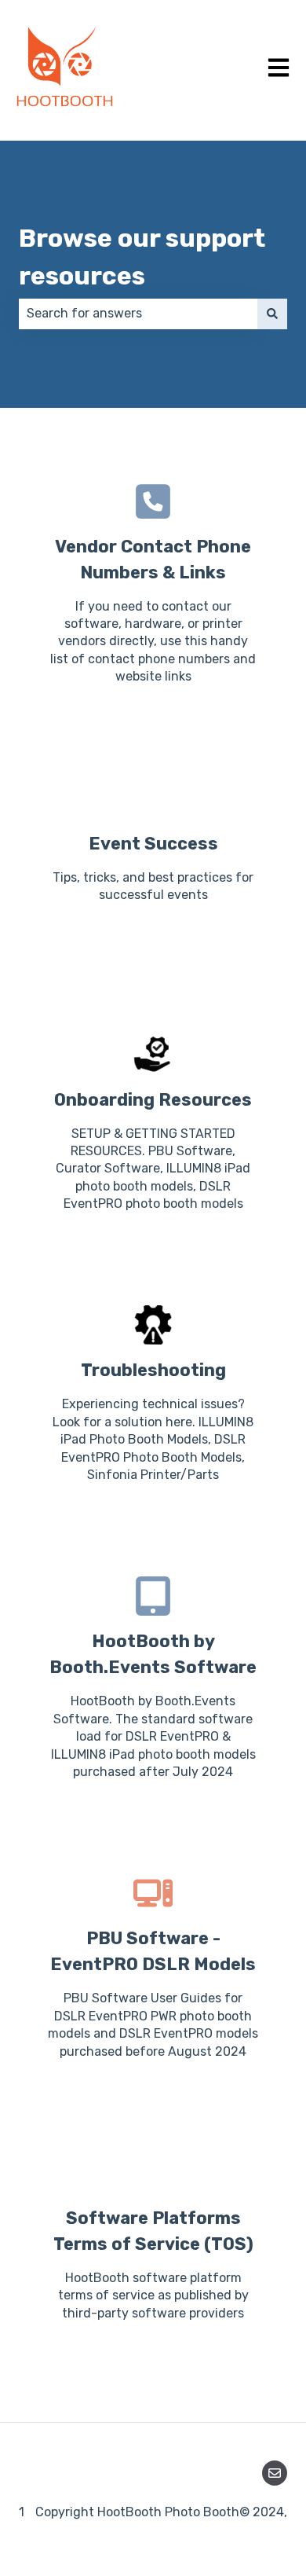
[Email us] (275, 2473)
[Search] (272, 314)
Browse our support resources (142, 257)
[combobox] (138, 314)
